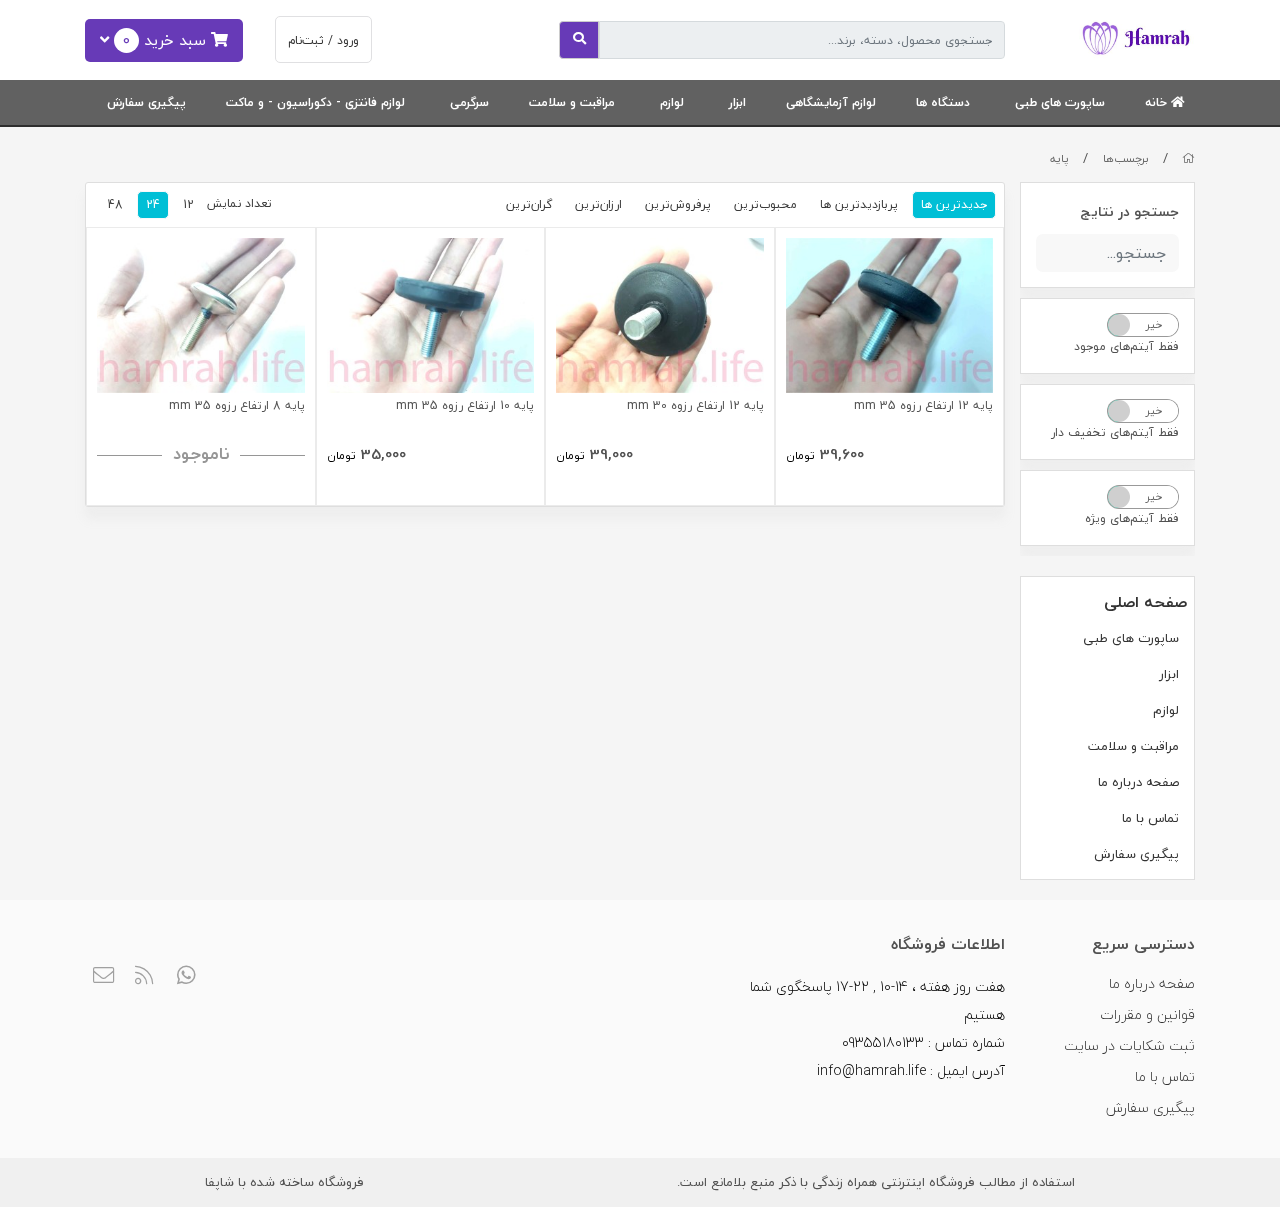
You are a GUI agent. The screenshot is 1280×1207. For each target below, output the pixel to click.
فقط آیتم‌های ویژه (1132, 518)
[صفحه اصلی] (1188, 158)
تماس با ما (1150, 818)
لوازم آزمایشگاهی (831, 102)
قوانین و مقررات (1147, 1014)
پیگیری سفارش (146, 102)
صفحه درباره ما (1138, 782)
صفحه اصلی (1145, 602)
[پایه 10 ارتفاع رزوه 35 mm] (431, 316)
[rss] (145, 977)
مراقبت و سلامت (572, 102)
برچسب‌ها (1126, 158)
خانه (1158, 102)
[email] (103, 977)
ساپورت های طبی (1060, 102)
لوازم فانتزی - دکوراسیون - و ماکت (315, 102)
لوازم (672, 102)
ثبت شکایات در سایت (1129, 1045)
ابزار (737, 102)
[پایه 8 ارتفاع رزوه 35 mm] (201, 316)
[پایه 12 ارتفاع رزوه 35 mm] (890, 316)
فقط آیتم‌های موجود (1126, 346)
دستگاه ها (943, 102)
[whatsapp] (186, 977)
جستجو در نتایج (1129, 211)
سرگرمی (469, 102)
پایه (1059, 158)
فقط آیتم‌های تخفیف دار (1115, 432)
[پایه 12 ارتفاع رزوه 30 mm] (660, 316)
